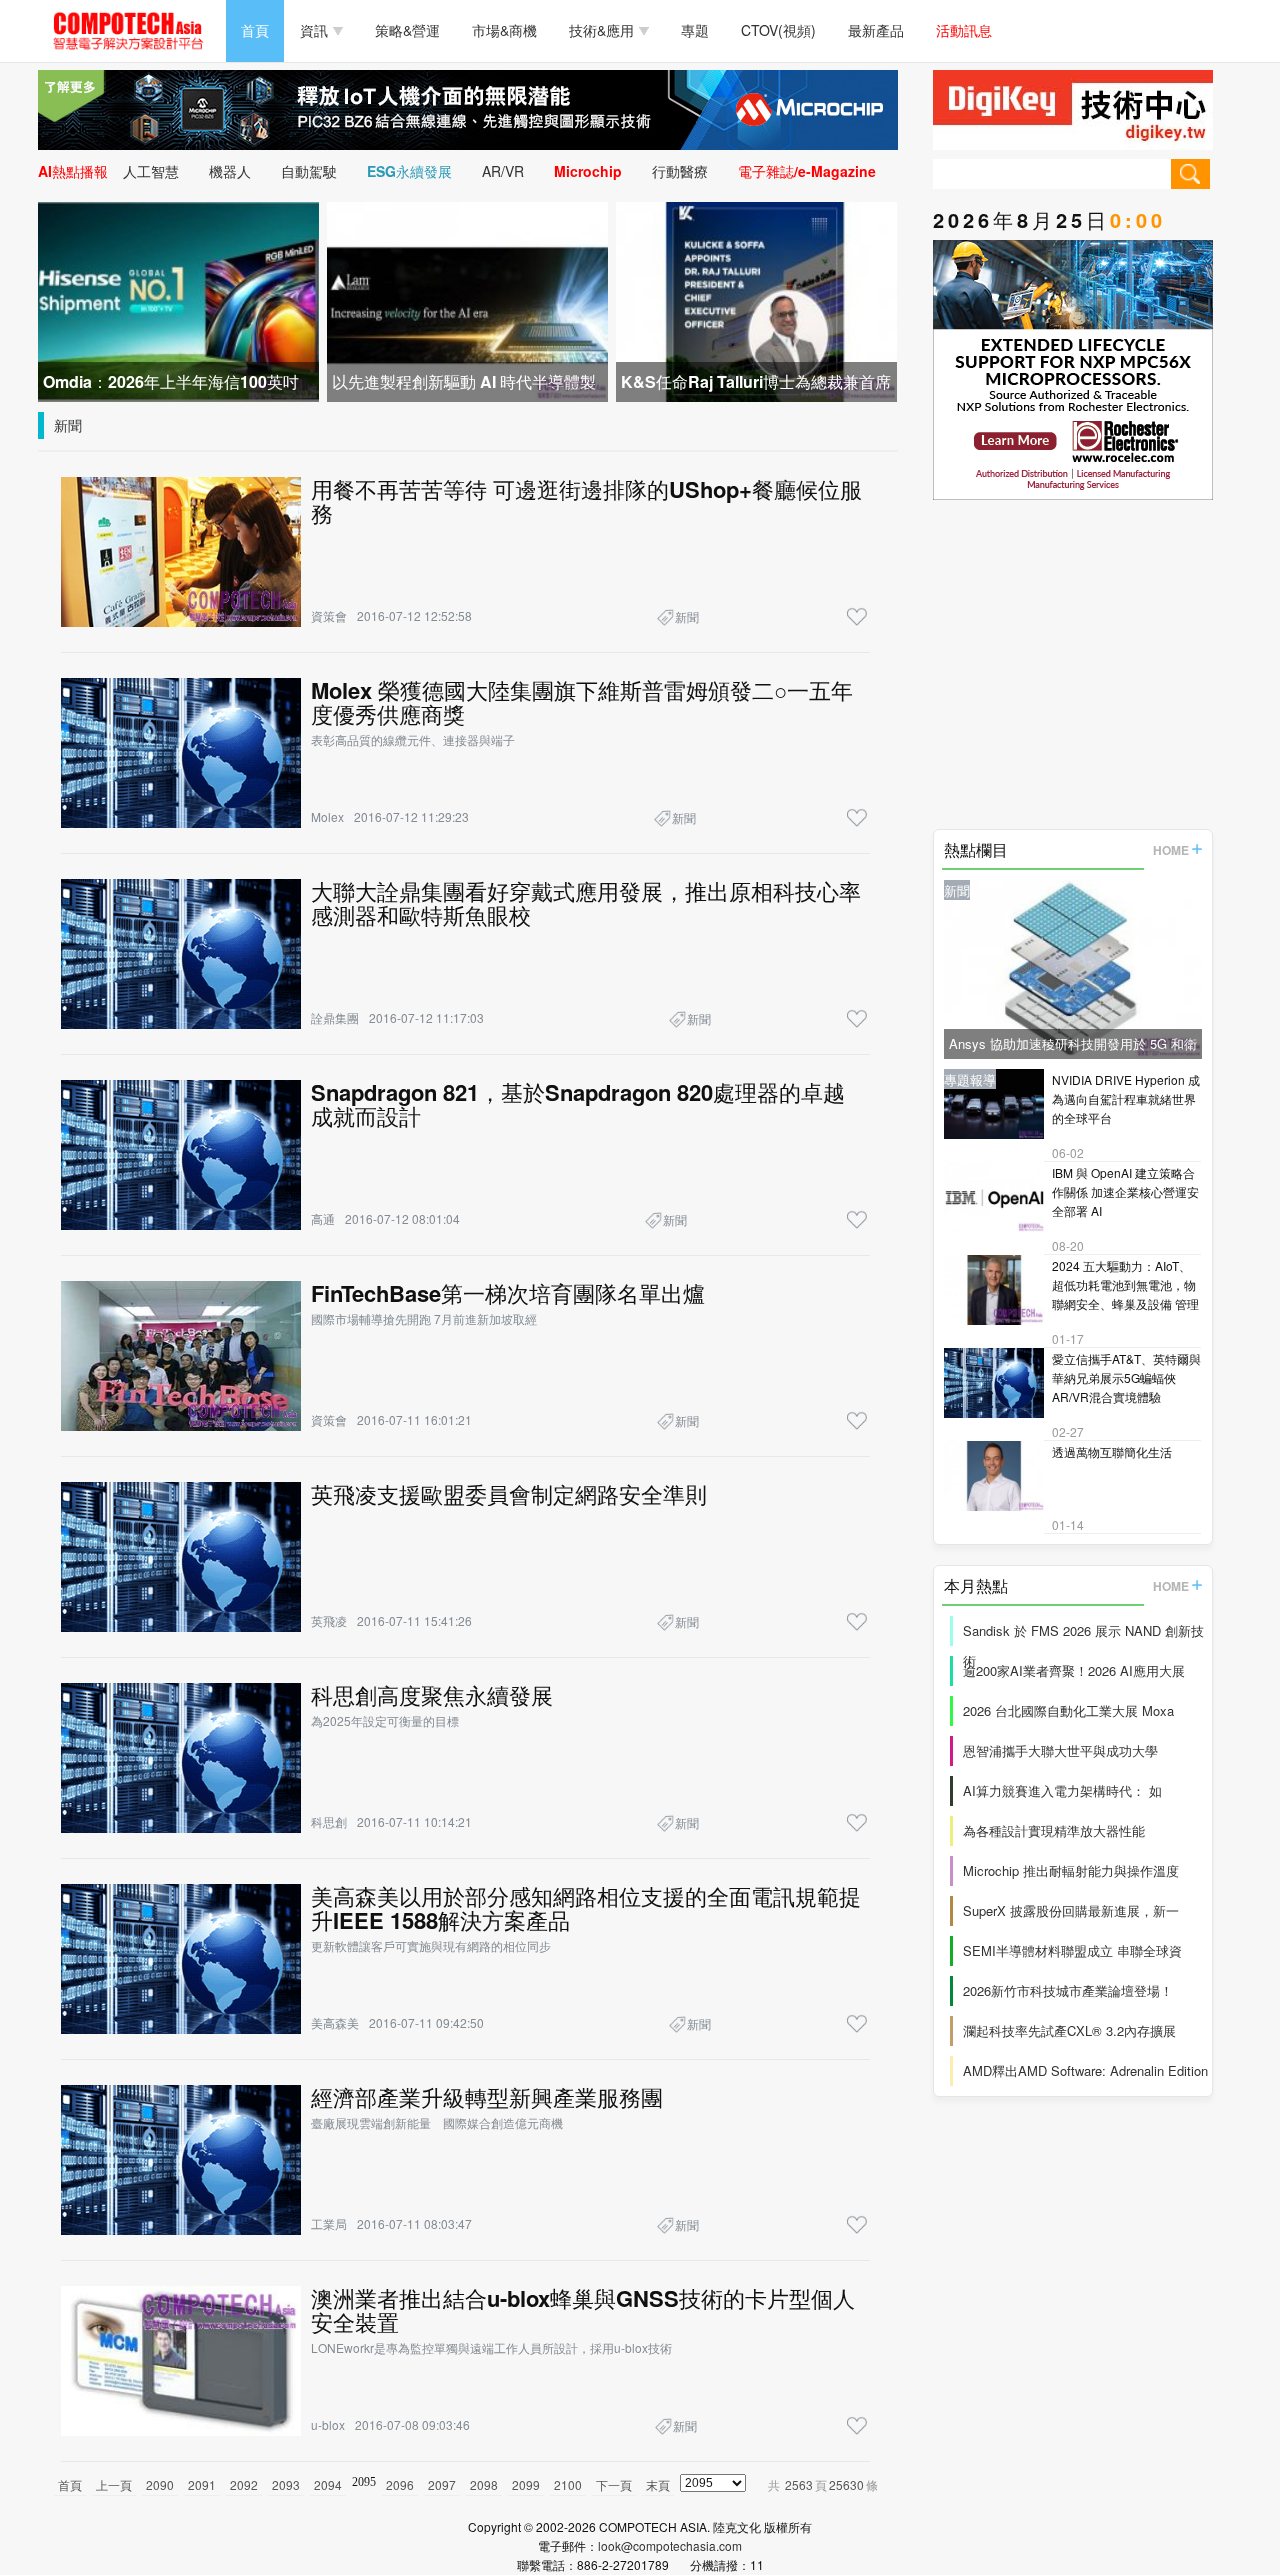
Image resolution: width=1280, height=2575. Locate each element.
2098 (484, 2484)
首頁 (255, 30)
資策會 (329, 615)
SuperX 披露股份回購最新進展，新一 (1071, 1910)
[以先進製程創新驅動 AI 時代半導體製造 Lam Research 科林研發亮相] (467, 299)
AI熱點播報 (73, 171)
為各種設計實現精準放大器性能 (1054, 1830)
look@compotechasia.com (670, 2545)
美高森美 (335, 2022)
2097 (442, 2484)
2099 (526, 2484)
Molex (327, 816)
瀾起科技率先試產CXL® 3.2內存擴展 (1069, 2030)
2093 (286, 2484)
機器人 (230, 171)
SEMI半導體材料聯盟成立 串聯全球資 (1072, 1950)
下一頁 (614, 2484)
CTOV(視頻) (778, 30)
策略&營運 (407, 30)
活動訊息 (964, 30)
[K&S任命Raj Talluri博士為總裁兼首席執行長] (756, 299)
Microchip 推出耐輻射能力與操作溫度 (1071, 1870)
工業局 (329, 2223)
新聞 (68, 425)
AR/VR (503, 171)
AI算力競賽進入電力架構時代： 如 (1062, 1790)
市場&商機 (504, 30)
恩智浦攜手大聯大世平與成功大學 (1060, 1750)
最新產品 (876, 30)
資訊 (314, 30)
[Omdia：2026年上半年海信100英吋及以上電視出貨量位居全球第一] (178, 299)
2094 (328, 2484)
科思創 (329, 1821)
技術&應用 (601, 30)
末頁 (658, 2484)
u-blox (328, 2424)
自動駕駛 (309, 171)
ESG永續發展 (409, 171)
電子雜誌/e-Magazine (807, 171)
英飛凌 (329, 1620)
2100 (568, 2484)
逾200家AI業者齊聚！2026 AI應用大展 (1074, 1670)
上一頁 (114, 2484)
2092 (244, 2484)
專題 (695, 30)
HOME (1171, 850)
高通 (323, 1218)
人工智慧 (151, 171)
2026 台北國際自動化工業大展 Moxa (1068, 1710)
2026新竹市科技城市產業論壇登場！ (1068, 1990)
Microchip (588, 171)
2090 (160, 2484)
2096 (400, 2484)
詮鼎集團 (335, 1017)
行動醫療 (680, 171)
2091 (202, 2484)
